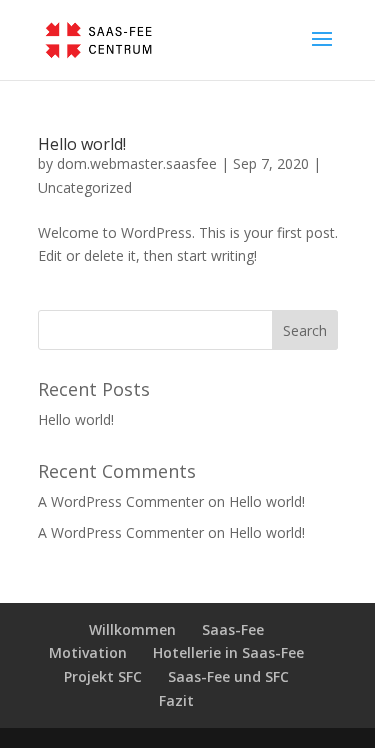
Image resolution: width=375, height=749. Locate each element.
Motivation (88, 652)
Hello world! (82, 144)
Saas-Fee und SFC (228, 676)
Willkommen (132, 629)
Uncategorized (85, 187)
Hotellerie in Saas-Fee (228, 652)
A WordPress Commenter (121, 532)
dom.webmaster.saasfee (137, 163)
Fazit (176, 700)
